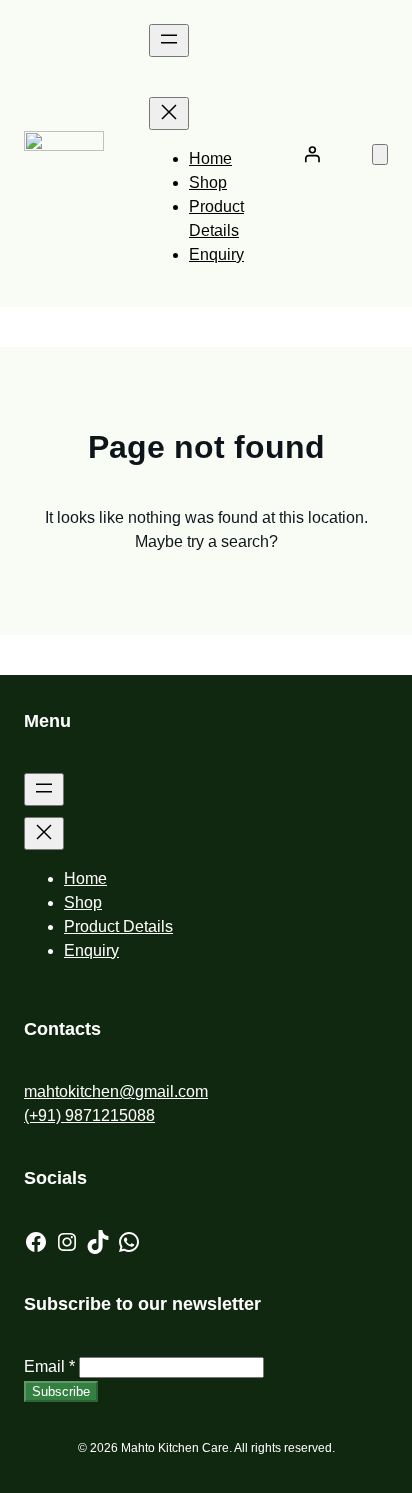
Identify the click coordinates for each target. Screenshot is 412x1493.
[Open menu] (169, 40)
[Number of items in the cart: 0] (380, 154)
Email (49, 1366)
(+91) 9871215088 (89, 1115)
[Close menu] (169, 113)
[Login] (312, 154)
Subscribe (61, 1391)
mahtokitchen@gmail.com (116, 1091)
